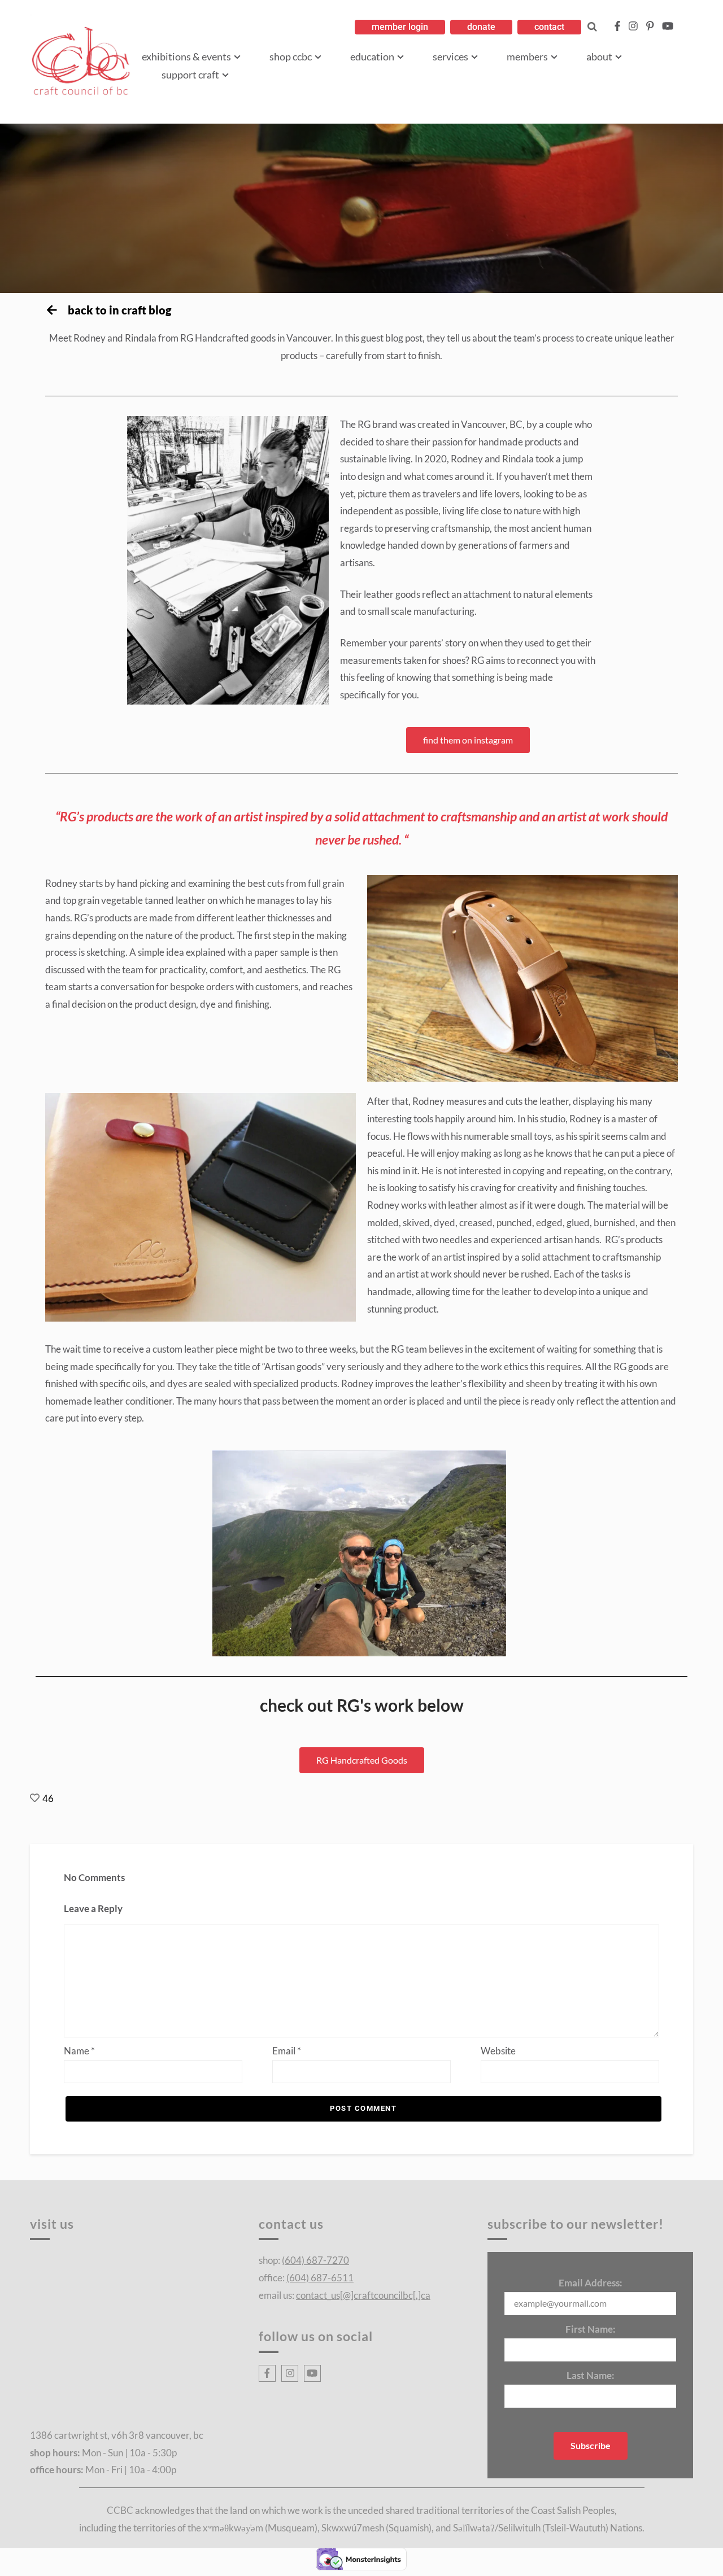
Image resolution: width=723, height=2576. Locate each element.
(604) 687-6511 (320, 2278)
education (372, 56)
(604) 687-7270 (315, 2260)
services (450, 56)
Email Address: (591, 2283)
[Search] (592, 27)
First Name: (591, 2329)
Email (287, 2051)
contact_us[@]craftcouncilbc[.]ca (363, 2295)
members (527, 56)
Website (498, 2051)
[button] (400, 27)
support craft (190, 75)
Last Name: (591, 2375)
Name (79, 2051)
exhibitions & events (186, 56)
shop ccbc (291, 56)
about (599, 56)
